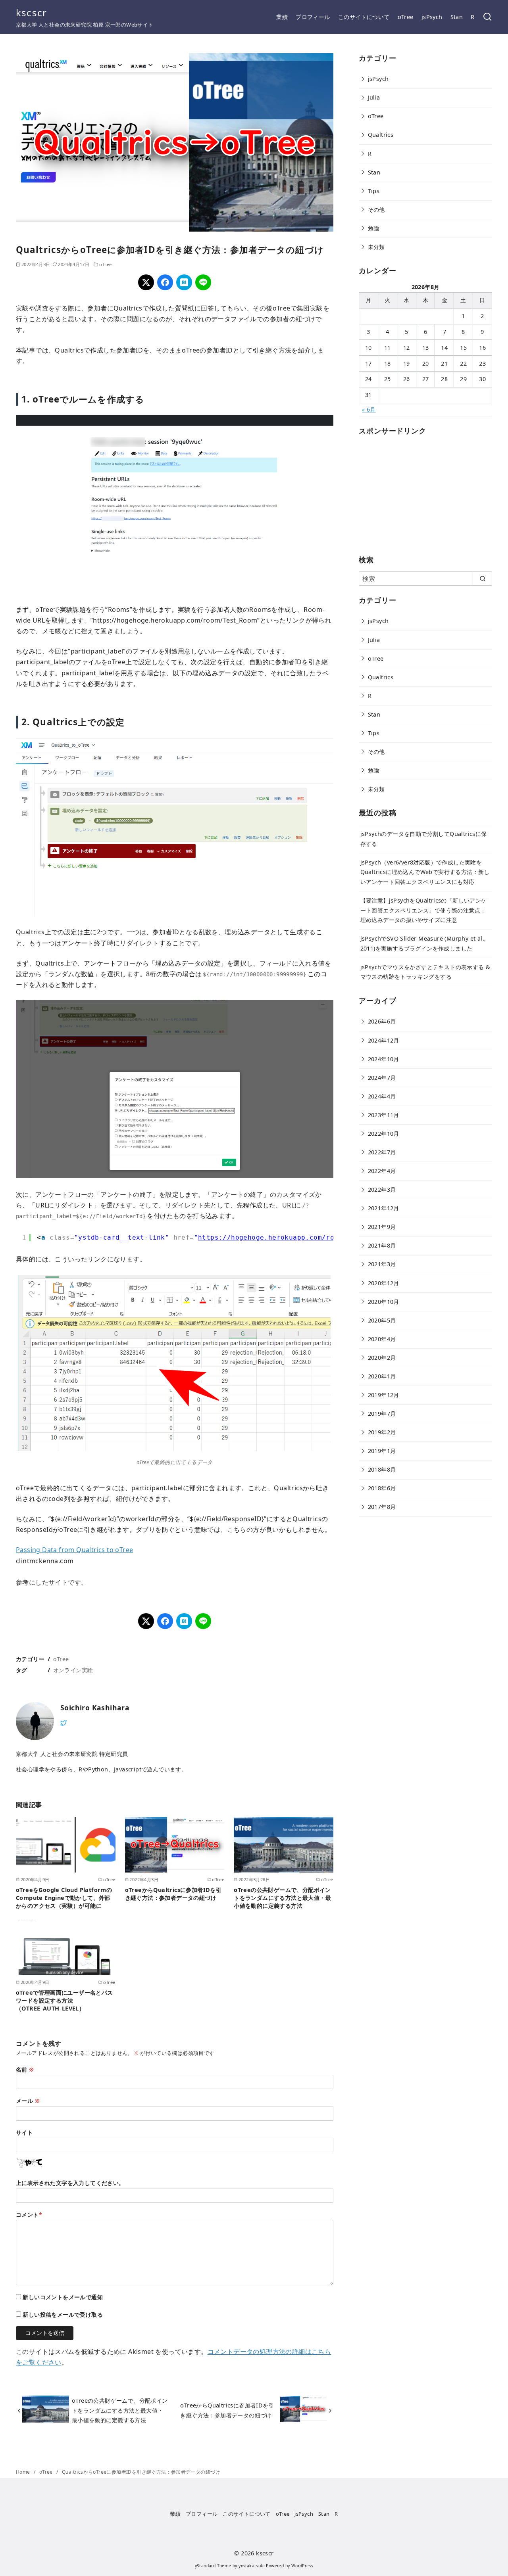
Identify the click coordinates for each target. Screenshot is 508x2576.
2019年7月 (382, 1414)
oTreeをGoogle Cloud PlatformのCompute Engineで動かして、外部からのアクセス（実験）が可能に (64, 1898)
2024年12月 (384, 1040)
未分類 (376, 247)
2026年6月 (382, 1021)
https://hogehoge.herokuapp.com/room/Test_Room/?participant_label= (332, 1237)
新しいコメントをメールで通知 (63, 2297)
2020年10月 (384, 1302)
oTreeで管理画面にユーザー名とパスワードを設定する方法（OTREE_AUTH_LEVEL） (64, 2000)
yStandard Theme (213, 2566)
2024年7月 (382, 1078)
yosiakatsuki (252, 2566)
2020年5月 (382, 1320)
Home (24, 2472)
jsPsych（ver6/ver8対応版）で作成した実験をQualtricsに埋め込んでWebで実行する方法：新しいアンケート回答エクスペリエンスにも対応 (425, 872)
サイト (24, 2132)
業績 (282, 17)
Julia (374, 97)
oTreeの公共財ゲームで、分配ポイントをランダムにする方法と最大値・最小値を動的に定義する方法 (282, 1898)
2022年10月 (384, 1134)
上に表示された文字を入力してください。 (70, 2183)
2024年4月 (382, 1096)
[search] (482, 579)
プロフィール (313, 17)
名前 (25, 2069)
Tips (374, 191)
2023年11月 (384, 1115)
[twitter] (63, 1722)
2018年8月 (382, 1469)
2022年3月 (382, 1189)
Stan (457, 17)
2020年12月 (384, 1283)
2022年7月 (382, 1152)
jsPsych (432, 17)
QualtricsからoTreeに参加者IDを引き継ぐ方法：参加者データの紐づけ (141, 2472)
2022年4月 (382, 1171)
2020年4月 (382, 1339)
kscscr (31, 12)
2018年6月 (382, 1488)
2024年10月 (384, 1059)
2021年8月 (382, 1245)
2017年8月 (382, 1507)
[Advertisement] (418, 493)
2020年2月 (382, 1358)
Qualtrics (381, 135)
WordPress (302, 2566)
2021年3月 (382, 1264)
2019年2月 (382, 1432)
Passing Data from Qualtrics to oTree (74, 1550)
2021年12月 (384, 1208)
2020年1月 (382, 1376)
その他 (376, 210)
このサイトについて (364, 17)
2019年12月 (384, 1395)
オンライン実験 (73, 1670)
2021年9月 (382, 1227)
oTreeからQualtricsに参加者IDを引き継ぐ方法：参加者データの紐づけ (173, 1894)
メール (28, 2101)
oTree (406, 17)
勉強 (374, 228)
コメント (29, 2215)
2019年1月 (382, 1451)
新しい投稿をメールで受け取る (63, 2314)
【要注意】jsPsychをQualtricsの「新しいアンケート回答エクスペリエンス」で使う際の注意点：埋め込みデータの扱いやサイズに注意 (424, 910)
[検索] (487, 17)
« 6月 (369, 409)
